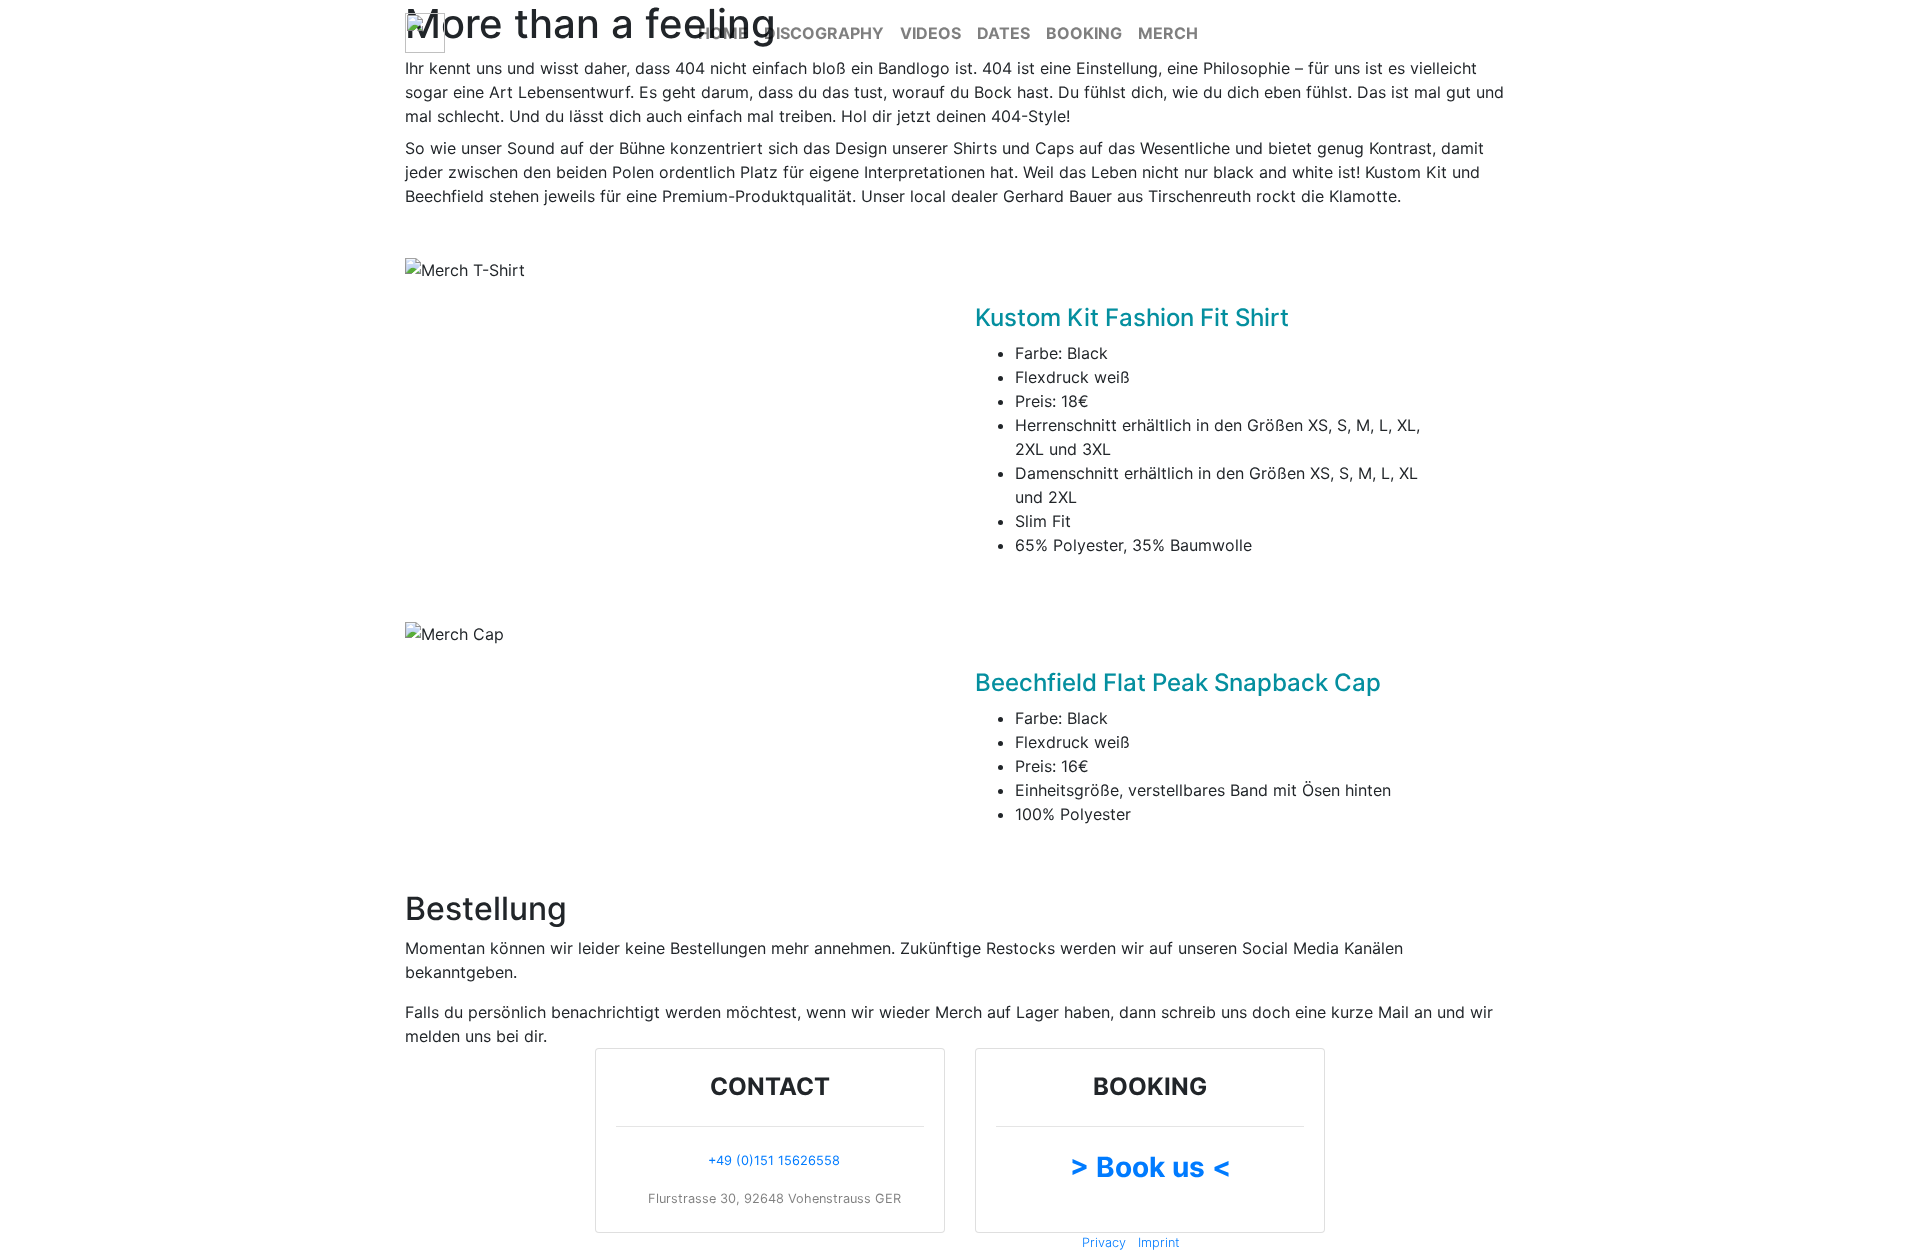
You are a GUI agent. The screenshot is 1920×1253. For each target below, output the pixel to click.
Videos (930, 33)
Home (723, 33)
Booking (1084, 33)
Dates (1003, 33)
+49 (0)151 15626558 (774, 1160)
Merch (1168, 33)
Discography (824, 33)
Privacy (1104, 1242)
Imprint (1159, 1242)
